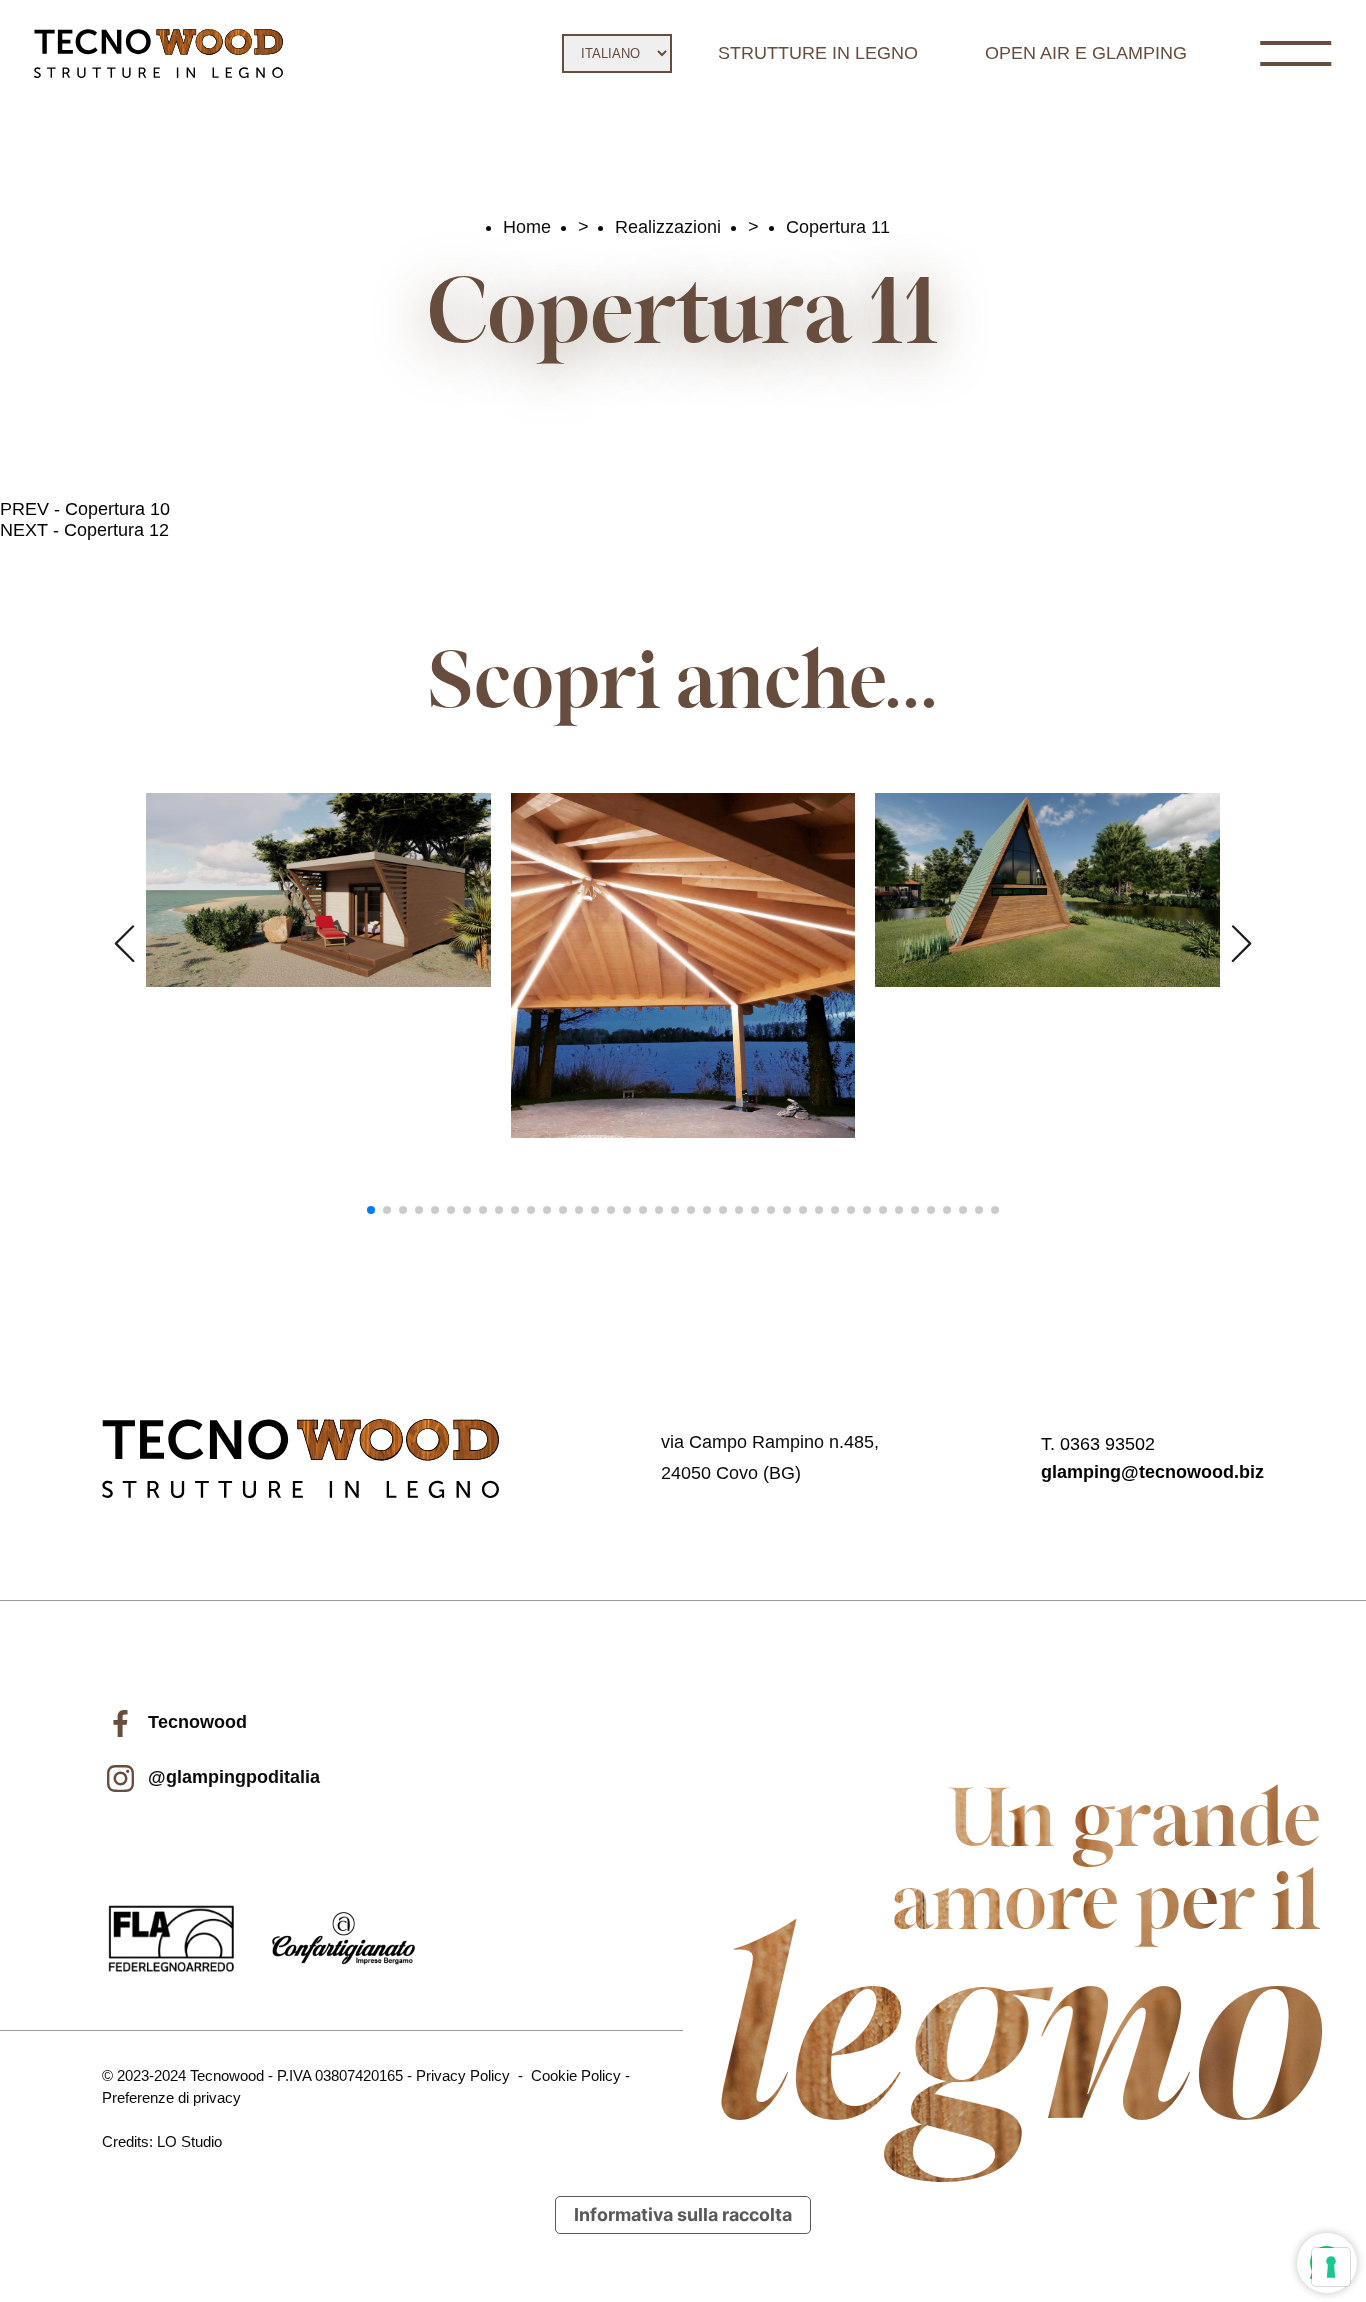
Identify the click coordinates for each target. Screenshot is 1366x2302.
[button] (371, 1210)
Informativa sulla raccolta (683, 2214)
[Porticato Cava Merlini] (683, 965)
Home (527, 227)
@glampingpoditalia (231, 1777)
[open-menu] (1295, 53)
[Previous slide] (124, 944)
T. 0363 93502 (1098, 1444)
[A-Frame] (1047, 890)
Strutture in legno (818, 53)
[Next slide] (1242, 944)
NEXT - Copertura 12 (84, 530)
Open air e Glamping (1086, 53)
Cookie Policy (576, 2076)
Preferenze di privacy (171, 2098)
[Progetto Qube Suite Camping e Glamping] (318, 890)
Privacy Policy (463, 2076)
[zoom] (318, 890)
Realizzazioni (668, 227)
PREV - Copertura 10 (85, 509)
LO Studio (189, 2142)
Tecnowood (195, 1722)
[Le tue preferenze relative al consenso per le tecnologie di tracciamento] (1331, 2267)
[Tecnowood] (158, 53)
